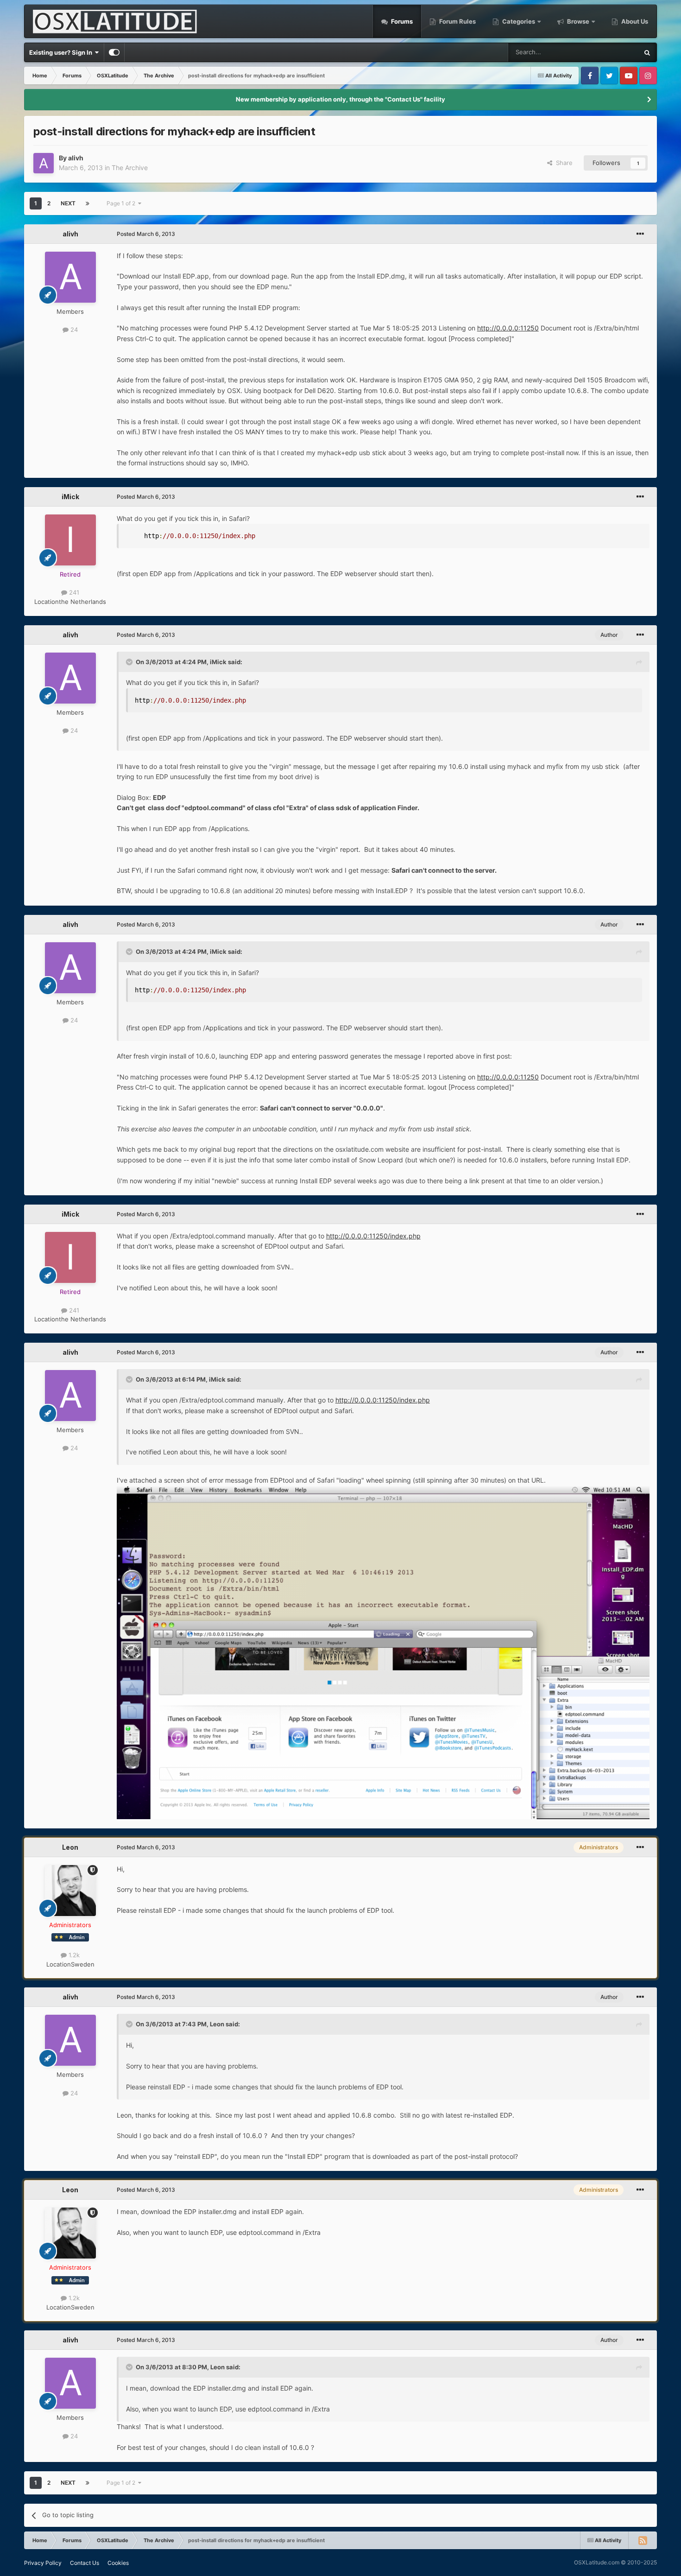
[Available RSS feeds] (643, 2540)
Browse (578, 21)
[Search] (647, 52)
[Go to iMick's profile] (70, 540)
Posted (146, 234)
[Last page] (88, 203)
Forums (401, 21)
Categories (519, 21)
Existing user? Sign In (62, 52)
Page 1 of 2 (122, 203)
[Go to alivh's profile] (44, 163)
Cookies (118, 2563)
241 (73, 592)
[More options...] (640, 234)
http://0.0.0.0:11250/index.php (373, 1236)
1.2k (73, 1955)
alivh (76, 158)
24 (73, 330)
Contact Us (85, 2563)
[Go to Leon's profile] (70, 1891)
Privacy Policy (43, 2563)
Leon (70, 1847)
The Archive (130, 168)
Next (68, 203)
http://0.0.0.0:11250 (508, 328)
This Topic (612, 52)
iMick (70, 497)
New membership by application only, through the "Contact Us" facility (340, 99)
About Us (634, 21)
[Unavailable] (383, 1652)
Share (562, 163)
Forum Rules (457, 21)
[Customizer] (114, 52)
